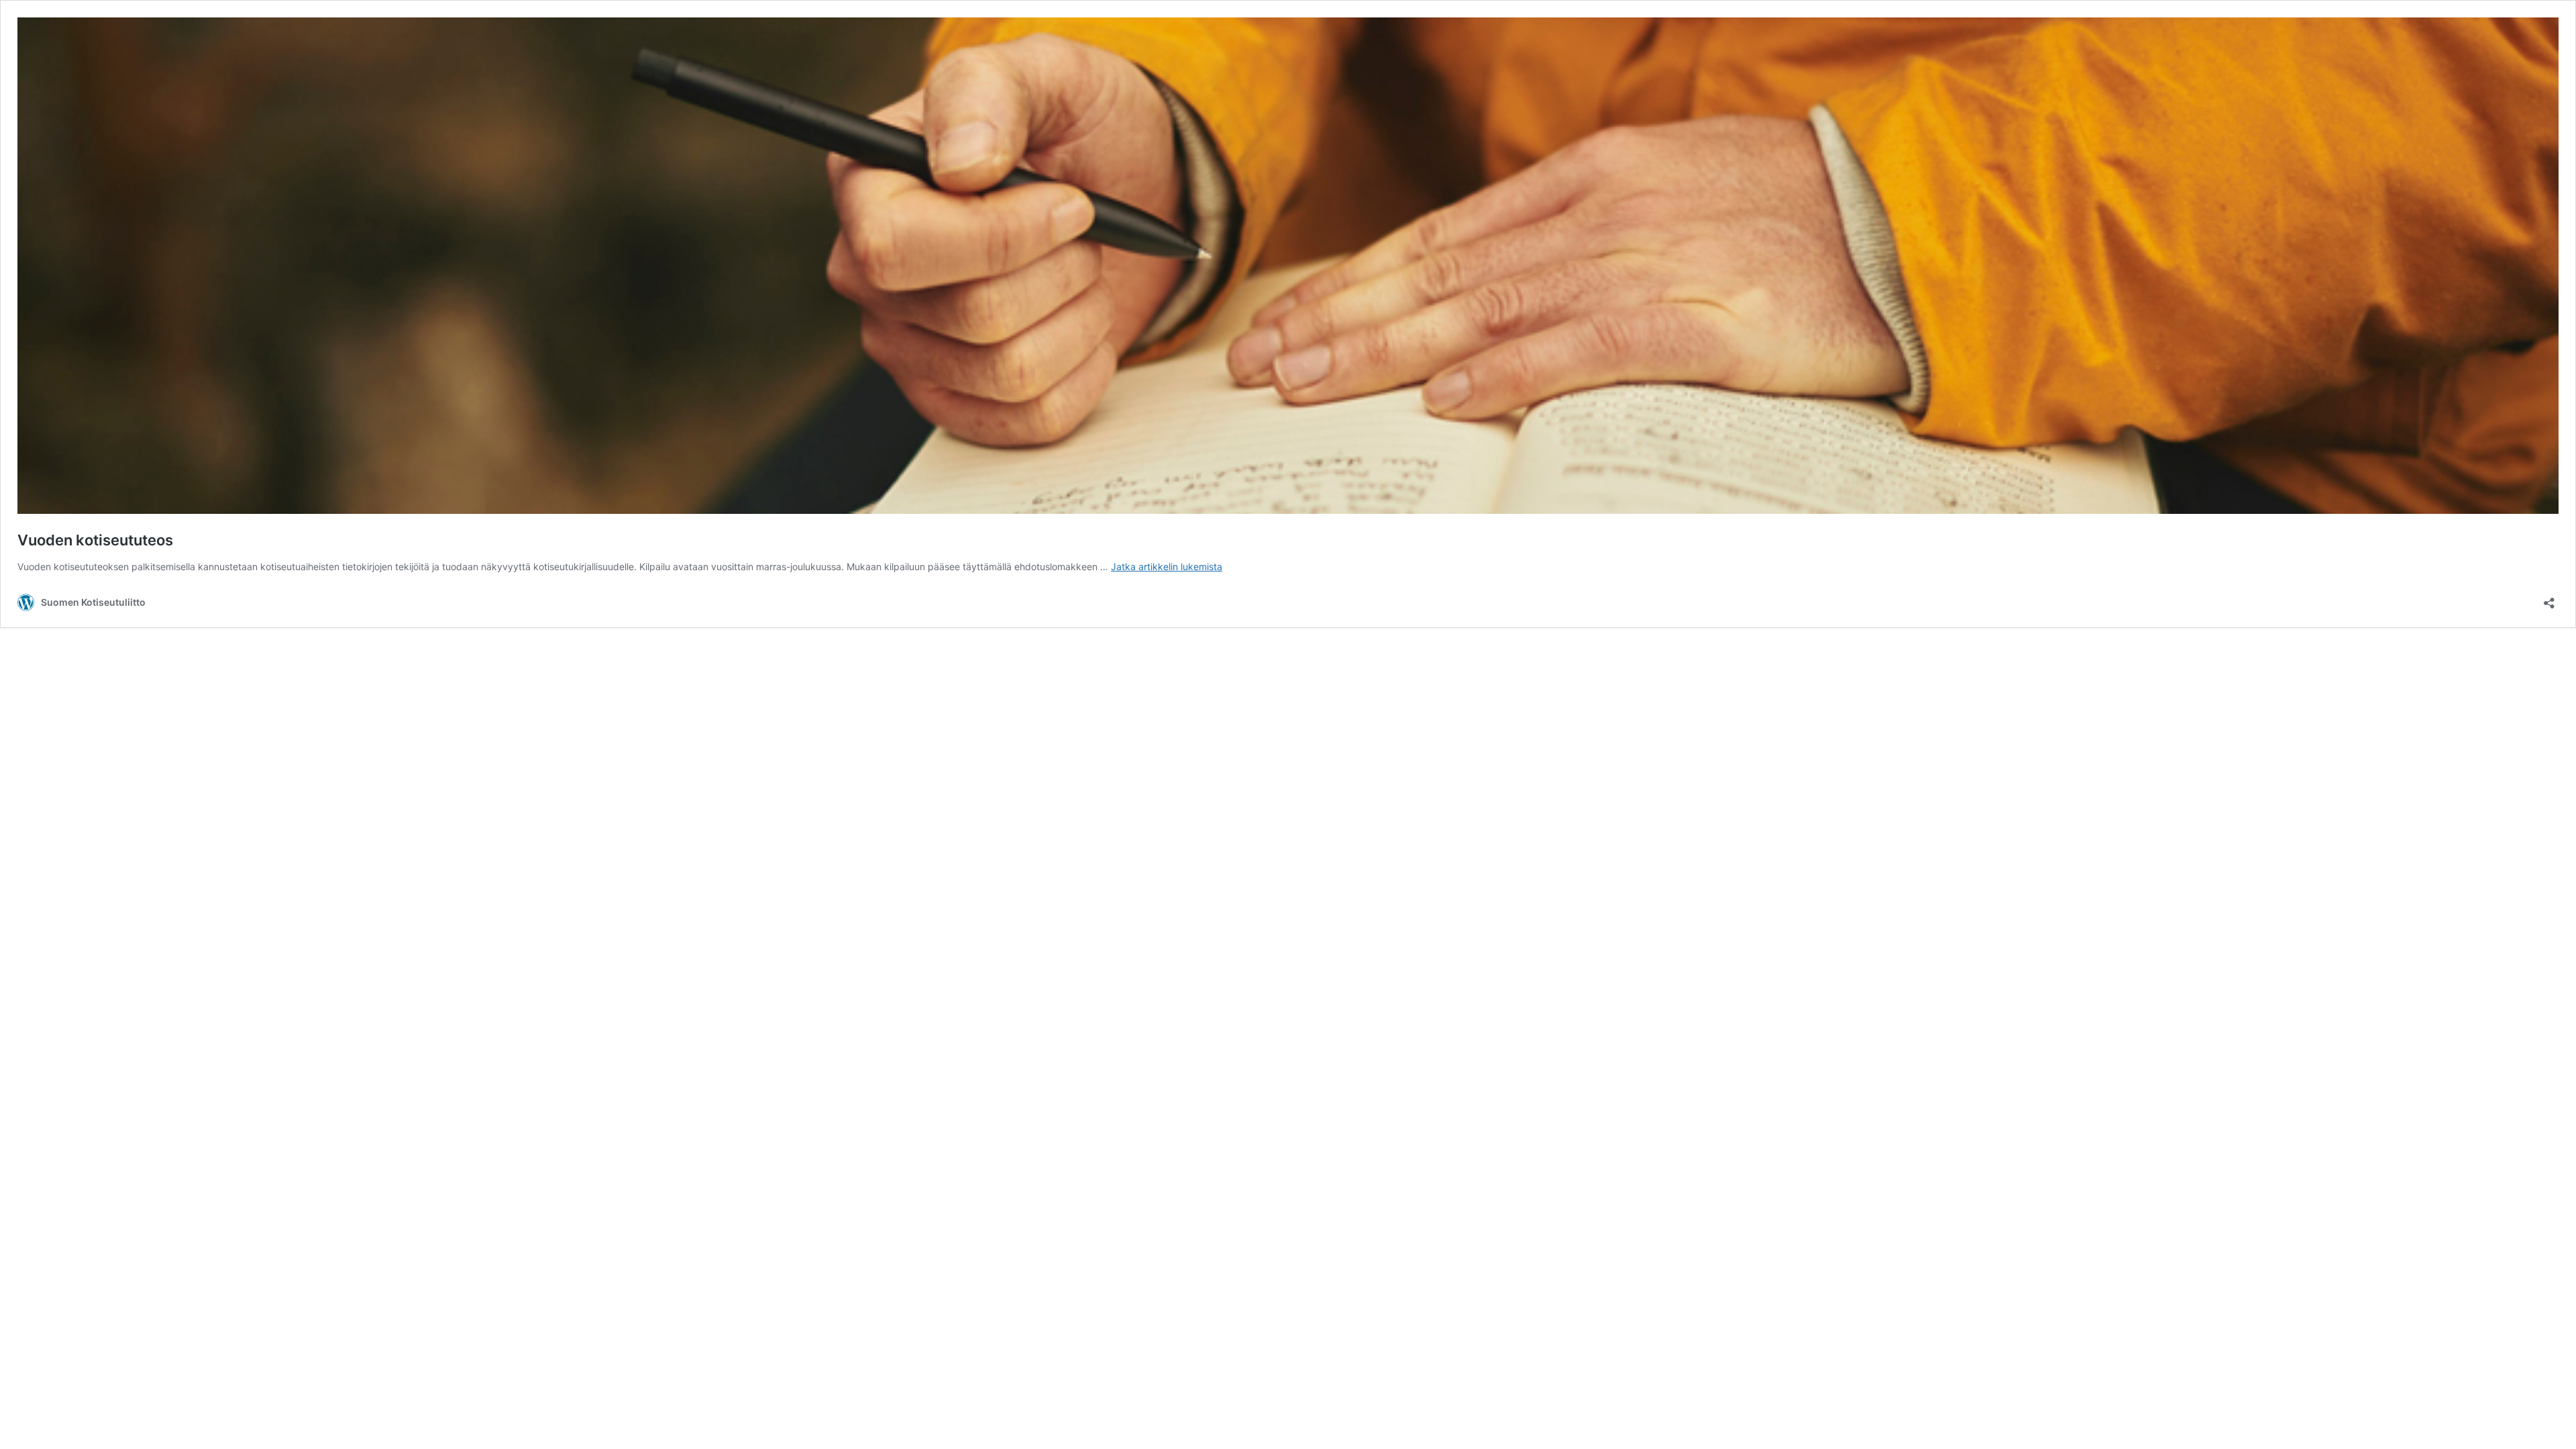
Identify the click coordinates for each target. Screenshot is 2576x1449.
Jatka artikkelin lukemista (1167, 567)
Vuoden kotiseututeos (95, 540)
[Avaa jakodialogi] (2549, 599)
